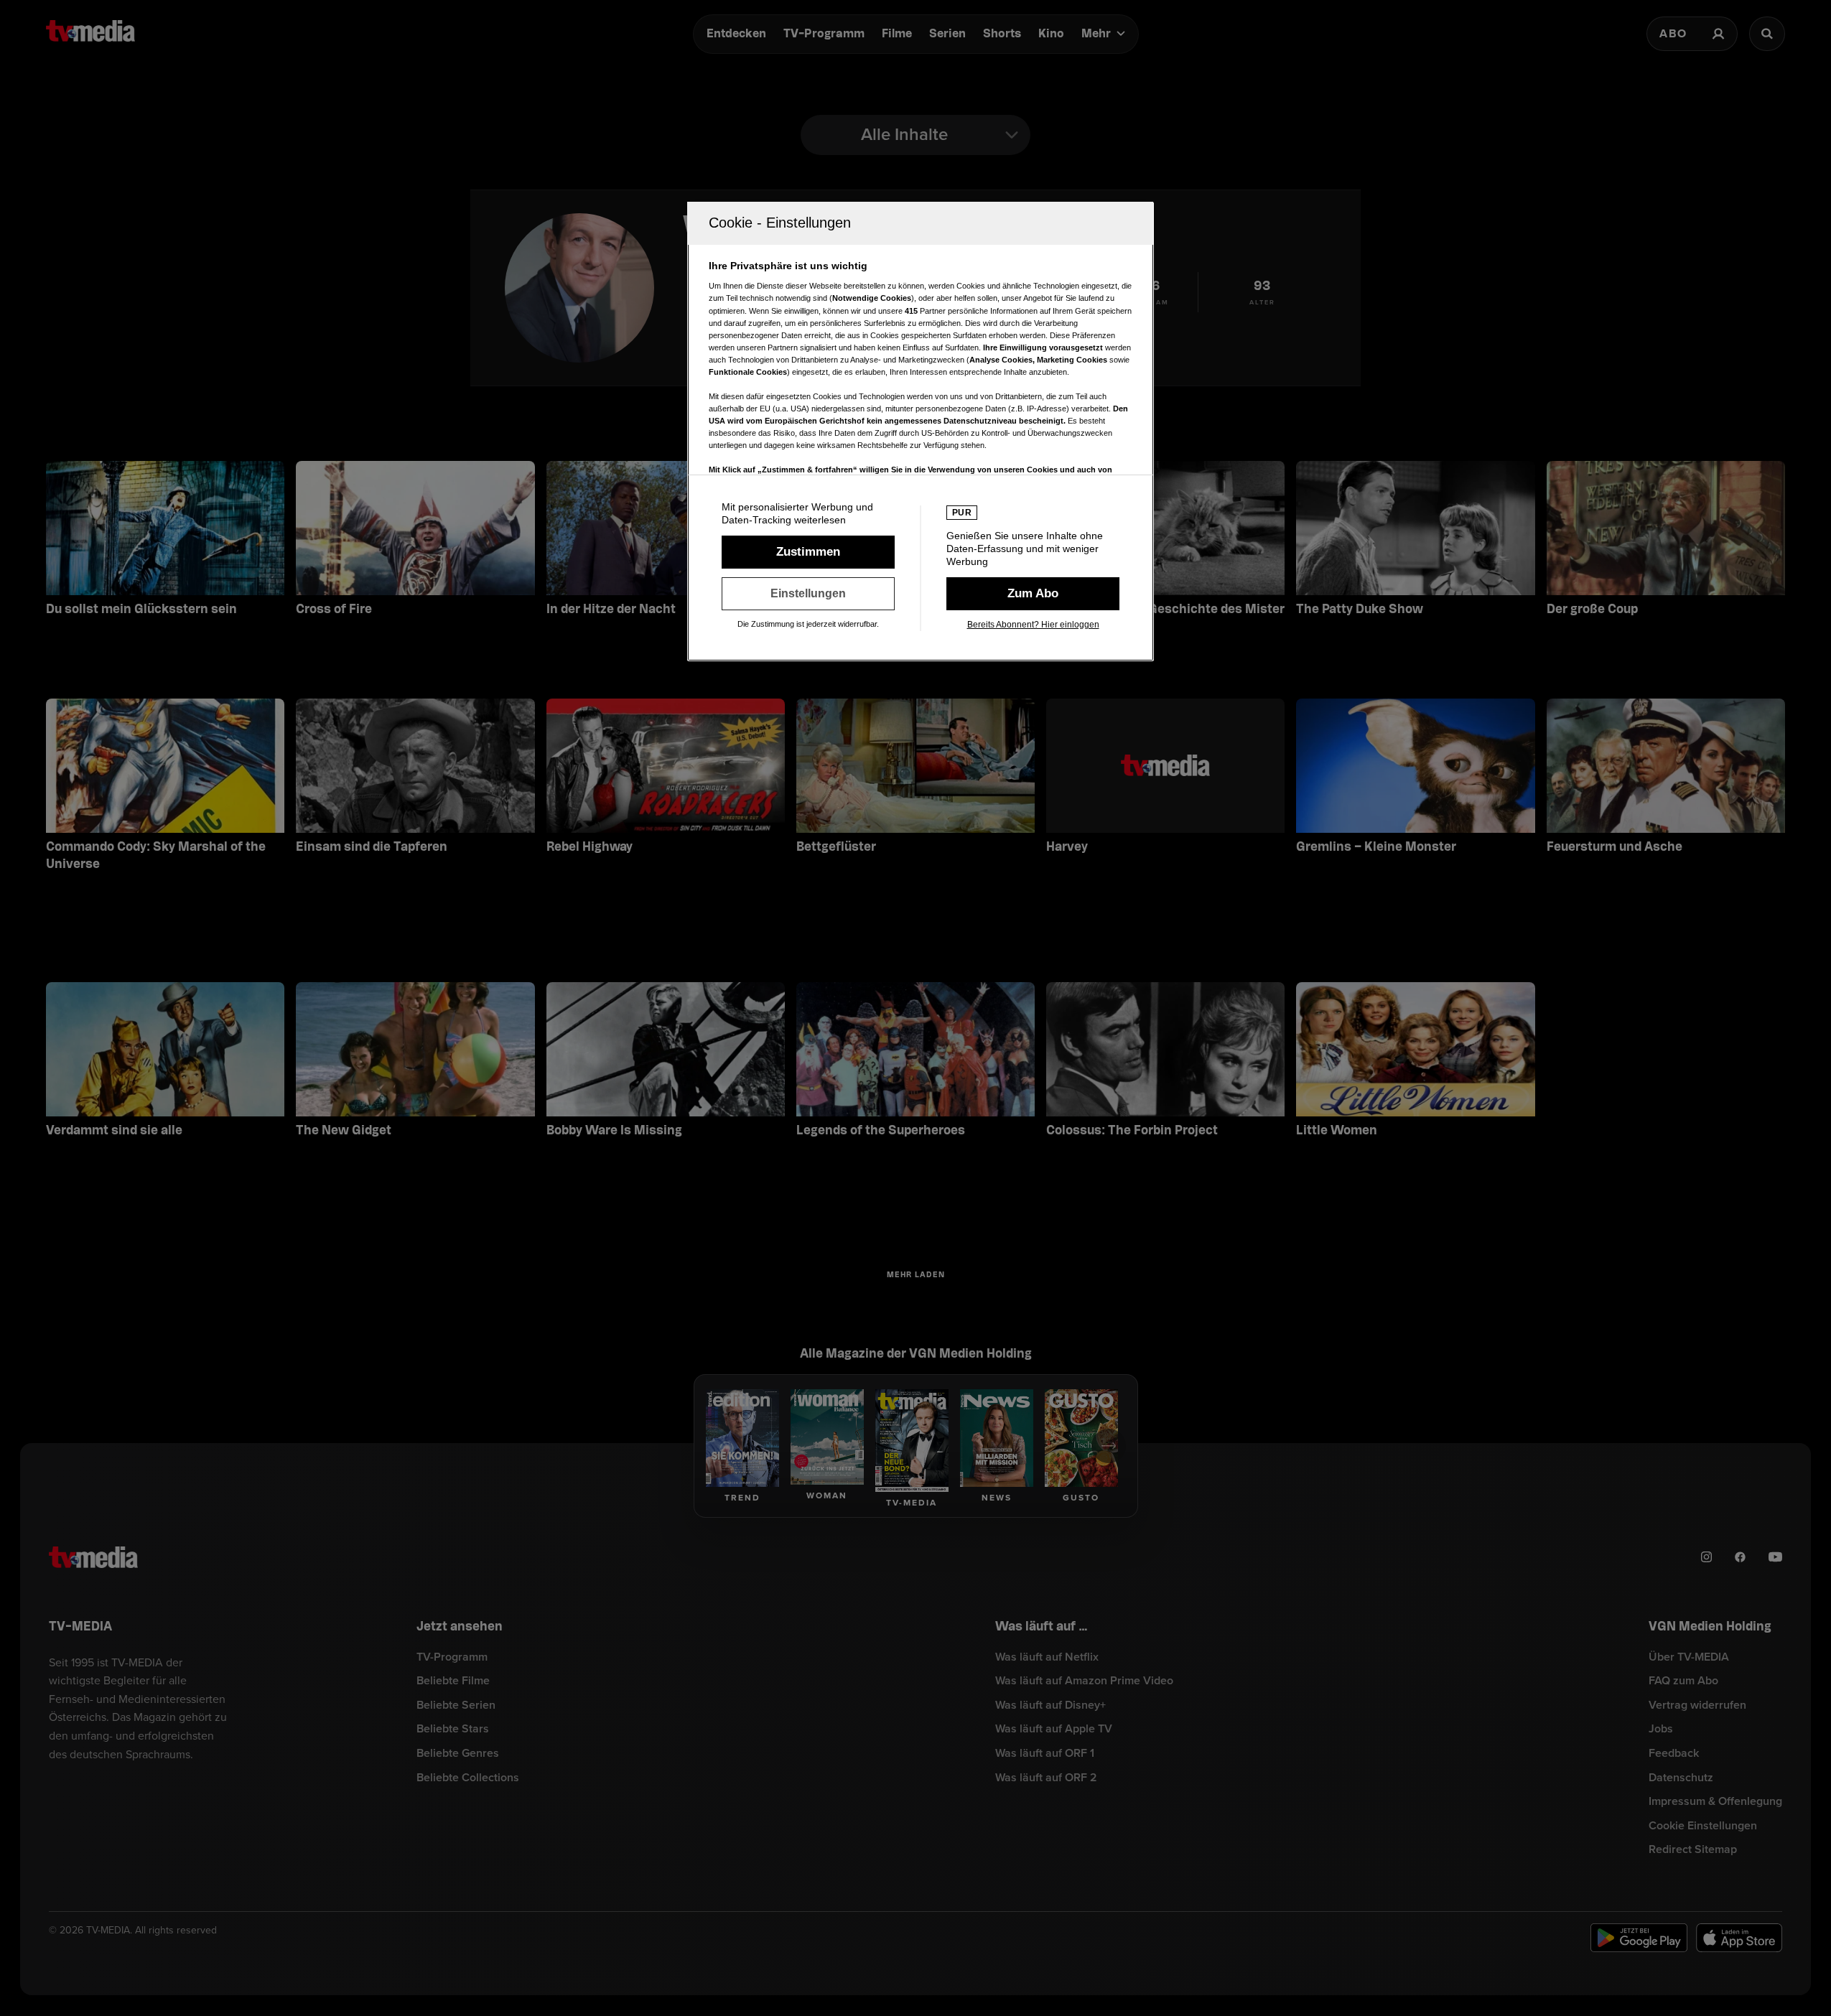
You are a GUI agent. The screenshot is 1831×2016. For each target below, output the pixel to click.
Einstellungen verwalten (808, 594)
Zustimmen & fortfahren (808, 552)
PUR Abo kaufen (1033, 594)
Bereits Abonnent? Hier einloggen (1033, 625)
